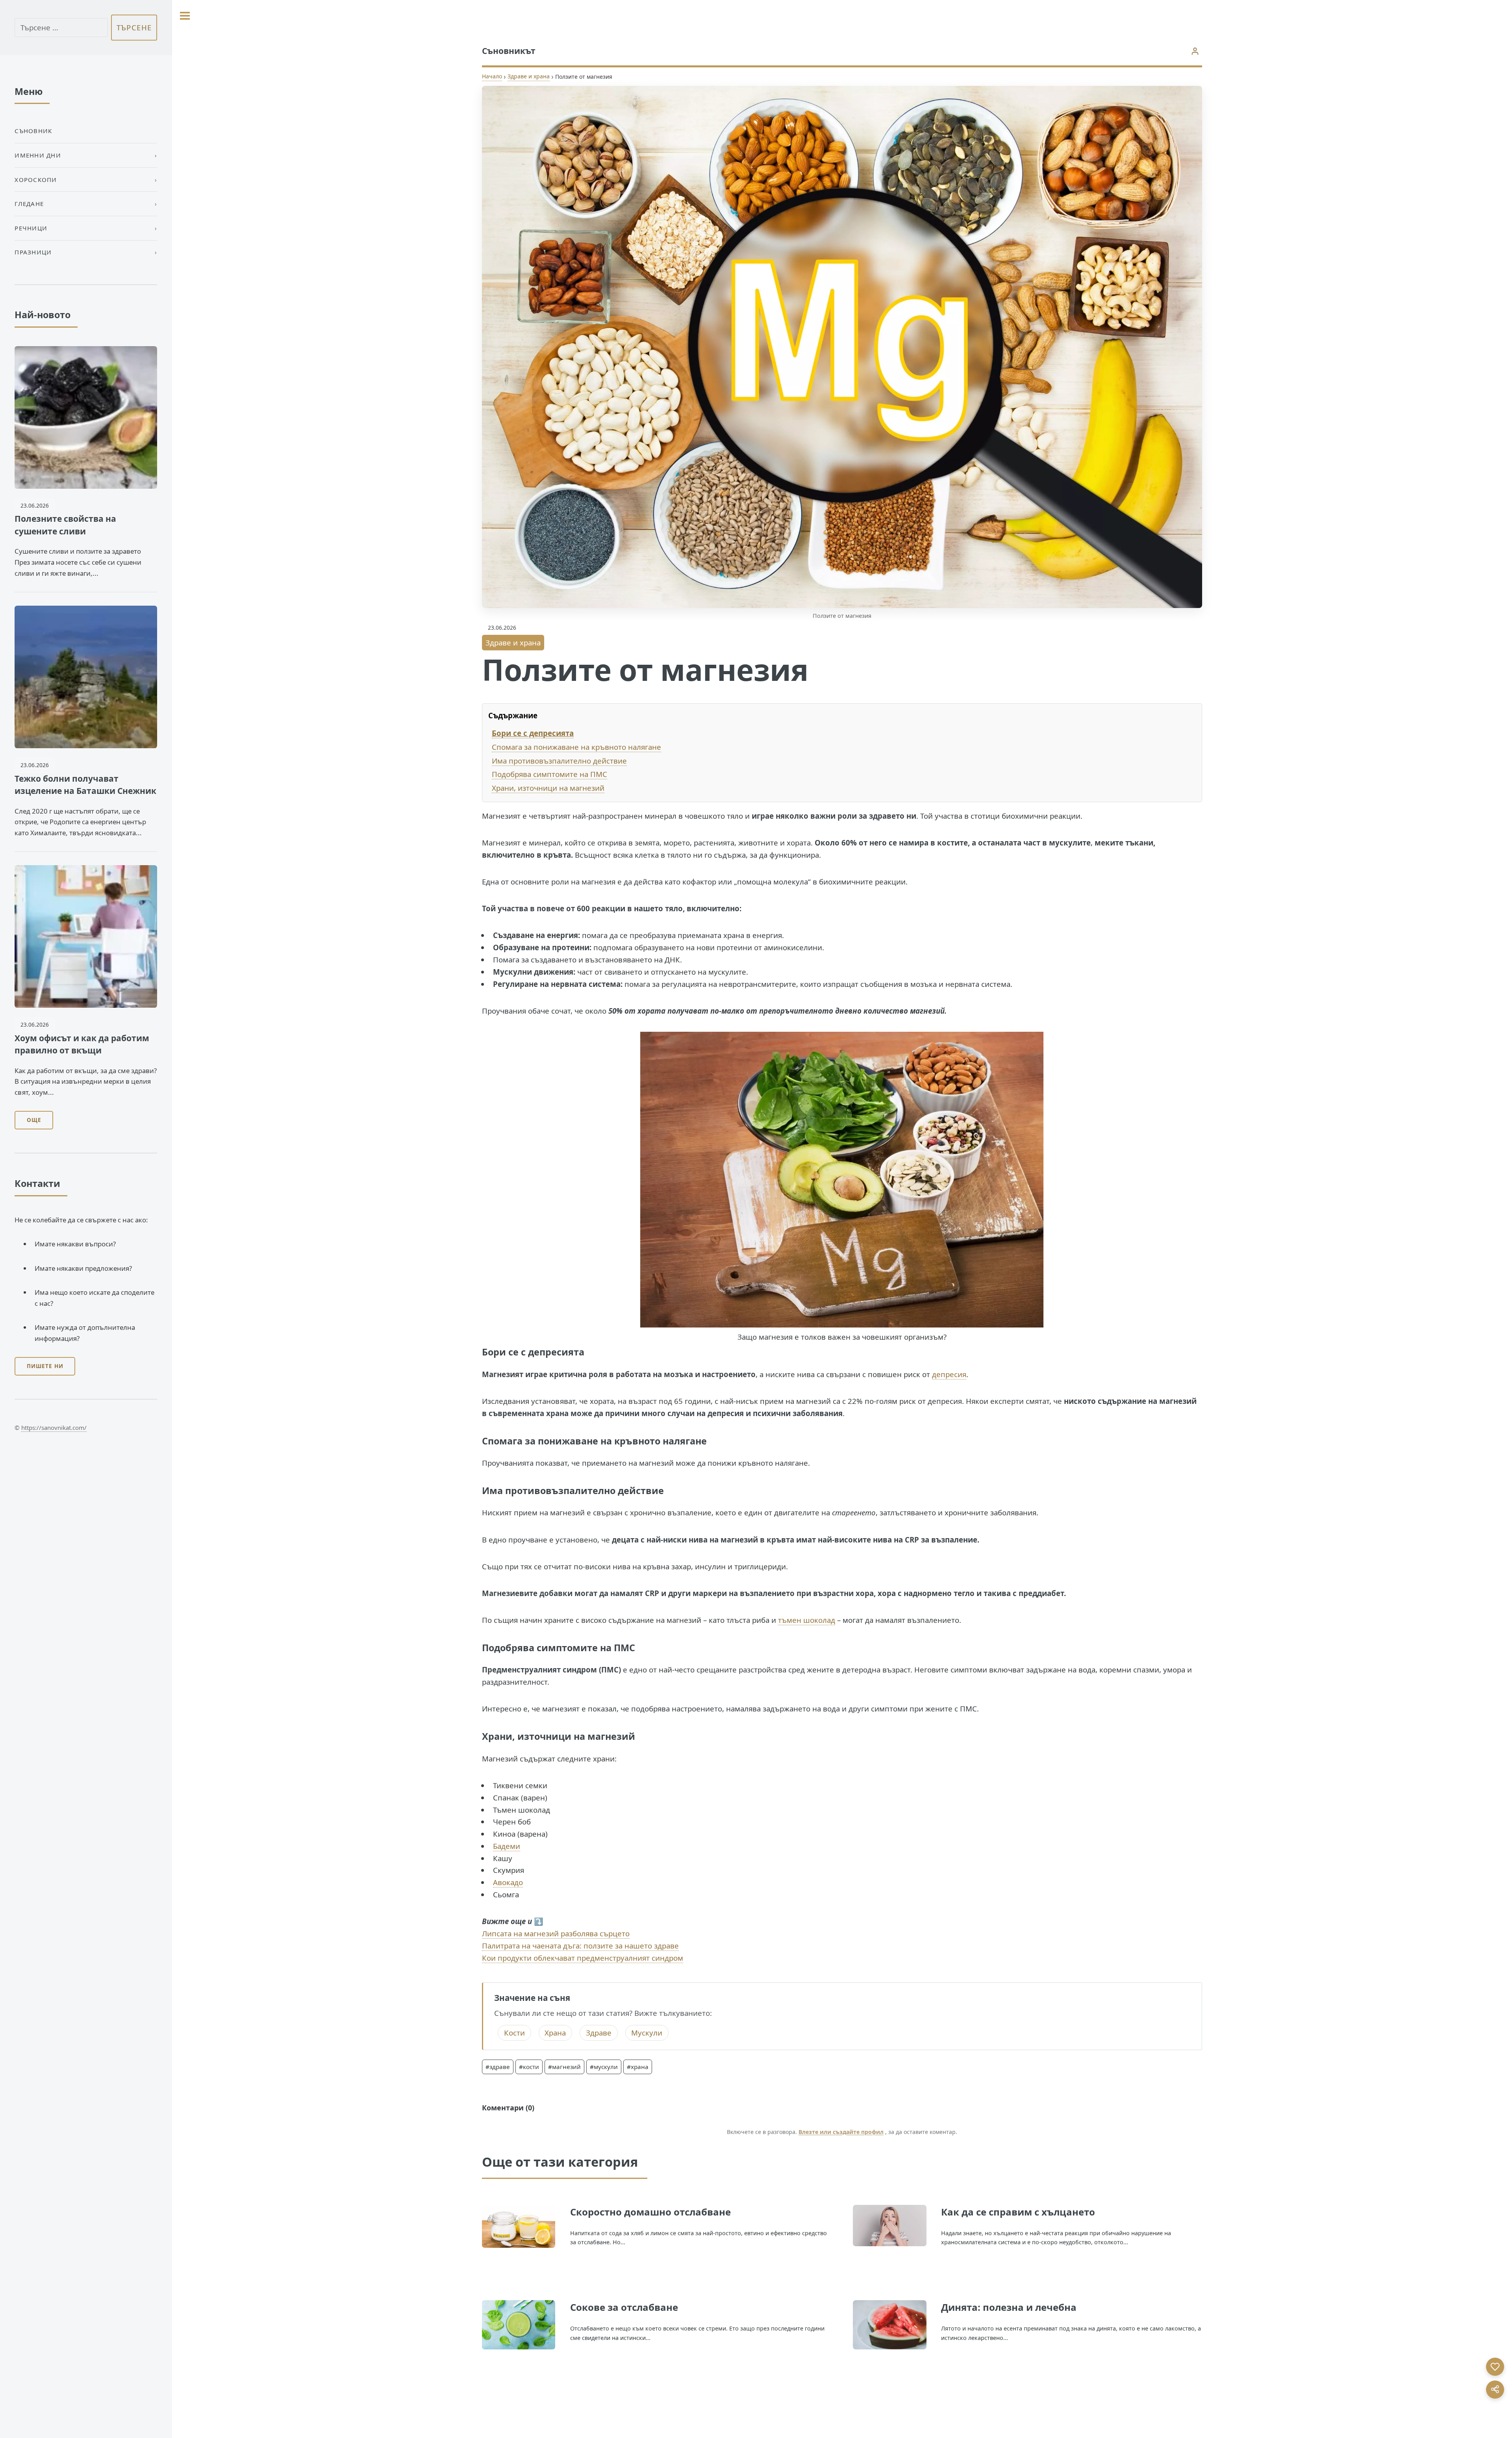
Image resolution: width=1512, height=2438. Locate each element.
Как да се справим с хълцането (1018, 2212)
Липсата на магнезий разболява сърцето (556, 1933)
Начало (492, 76)
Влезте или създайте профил (841, 2132)
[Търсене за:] (61, 28)
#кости (529, 2067)
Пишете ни (45, 1366)
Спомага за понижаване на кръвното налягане (576, 747)
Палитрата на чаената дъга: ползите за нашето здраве (580, 1946)
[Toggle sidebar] (185, 16)
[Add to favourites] (1495, 2367)
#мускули (604, 2067)
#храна (638, 2067)
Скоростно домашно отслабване (650, 2212)
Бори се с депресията (533, 733)
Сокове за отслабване (624, 2307)
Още (34, 1120)
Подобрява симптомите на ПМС (549, 774)
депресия (949, 1374)
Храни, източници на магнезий (548, 788)
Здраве (599, 2033)
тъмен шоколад (807, 1620)
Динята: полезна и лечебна (1009, 2307)
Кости (514, 2033)
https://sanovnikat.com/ (54, 1428)
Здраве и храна (529, 76)
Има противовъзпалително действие (559, 761)
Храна (555, 2033)
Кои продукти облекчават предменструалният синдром (583, 1958)
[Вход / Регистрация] (1195, 51)
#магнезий (564, 2067)
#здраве (498, 2067)
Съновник (33, 131)
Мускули (647, 2033)
